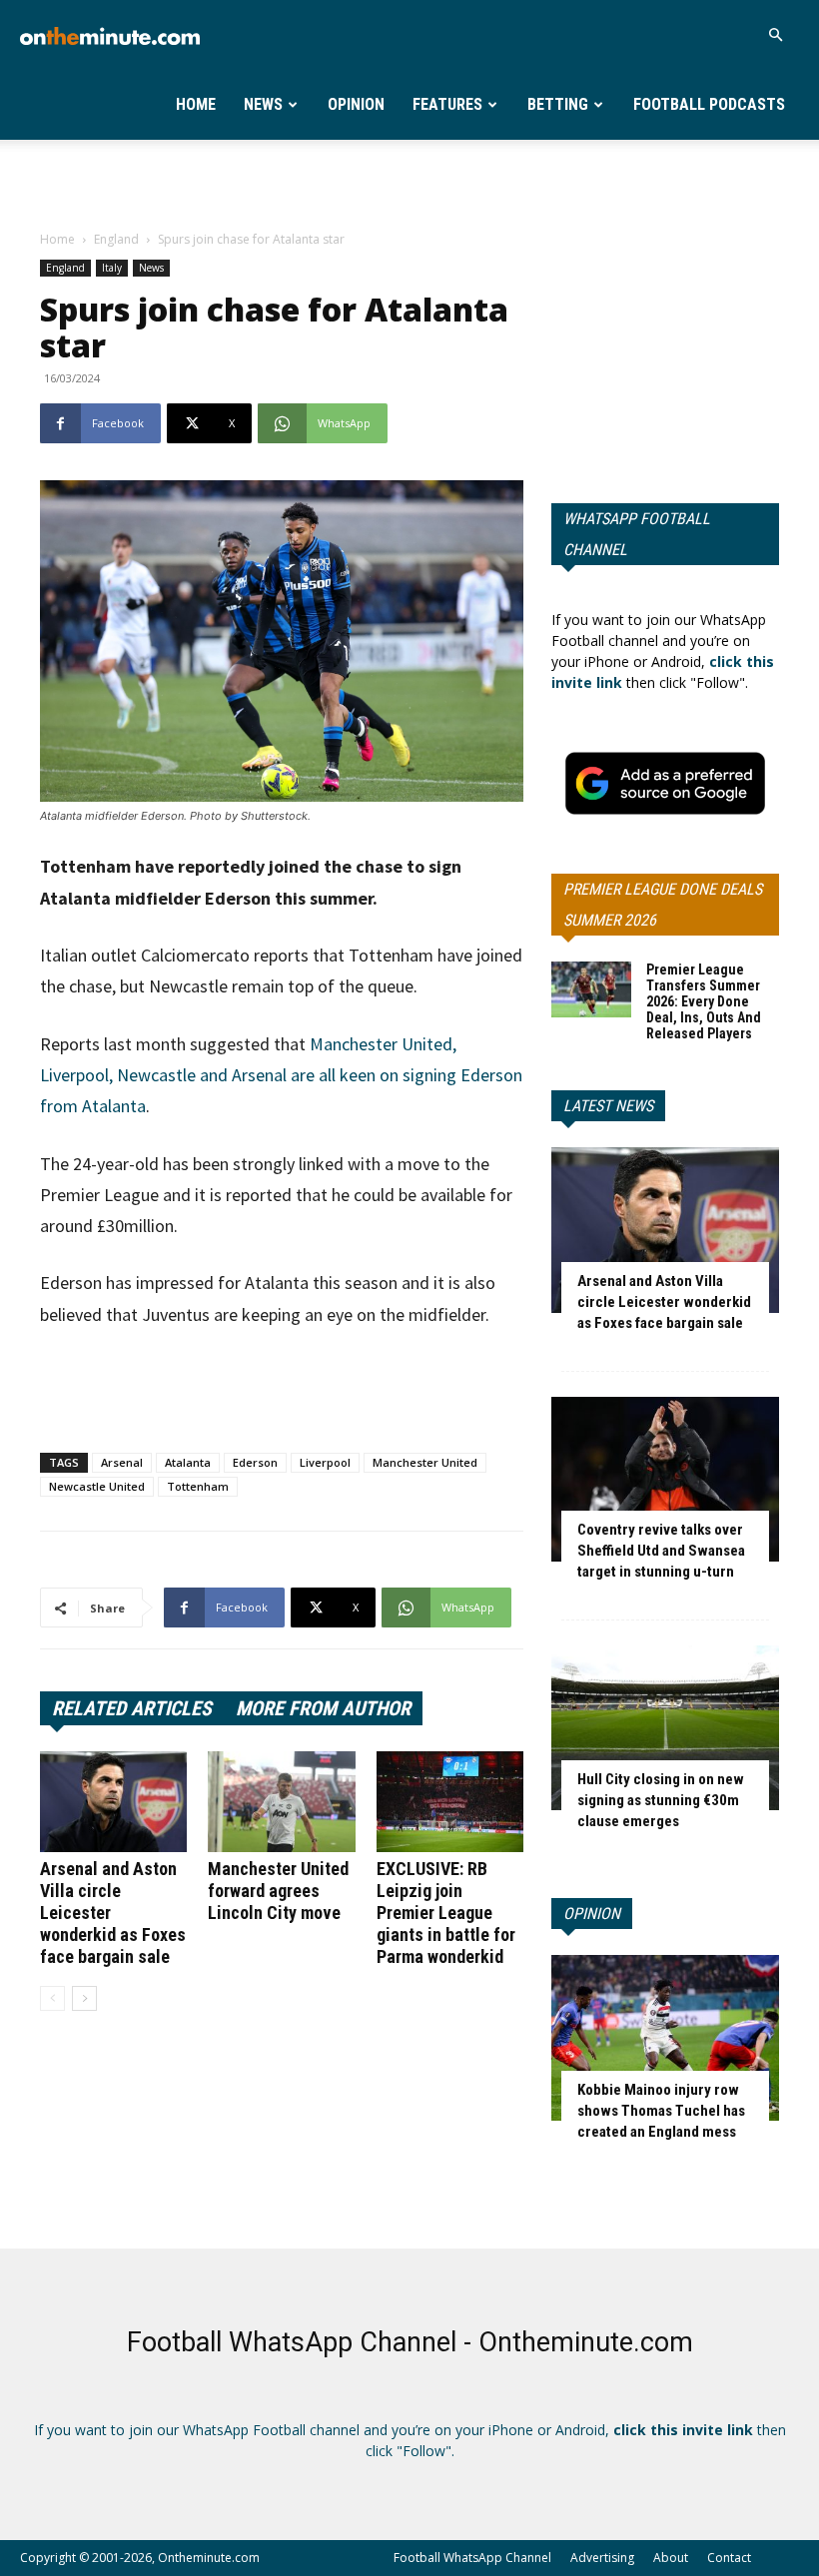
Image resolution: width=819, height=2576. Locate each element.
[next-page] (84, 1998)
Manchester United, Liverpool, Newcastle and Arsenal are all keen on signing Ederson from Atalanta (281, 1075)
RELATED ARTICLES (132, 1708)
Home (196, 104)
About (671, 2558)
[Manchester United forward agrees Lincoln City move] (281, 1802)
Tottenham (198, 1486)
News (263, 104)
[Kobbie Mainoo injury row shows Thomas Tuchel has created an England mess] (665, 2037)
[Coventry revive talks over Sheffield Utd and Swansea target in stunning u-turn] (665, 1479)
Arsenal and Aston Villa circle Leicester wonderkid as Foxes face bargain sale (664, 1302)
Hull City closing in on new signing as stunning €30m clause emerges (661, 1800)
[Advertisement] (409, 184)
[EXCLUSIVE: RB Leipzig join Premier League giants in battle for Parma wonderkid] (450, 1802)
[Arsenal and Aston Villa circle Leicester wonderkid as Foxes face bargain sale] (113, 1802)
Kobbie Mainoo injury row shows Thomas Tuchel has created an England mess (661, 2111)
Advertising (602, 2558)
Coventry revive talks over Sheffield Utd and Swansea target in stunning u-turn (661, 1551)
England (116, 239)
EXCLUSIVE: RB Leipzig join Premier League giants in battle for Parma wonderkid (446, 1913)
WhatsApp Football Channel (637, 534)
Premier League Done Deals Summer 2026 (663, 905)
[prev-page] (52, 1998)
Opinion (356, 104)
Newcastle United (97, 1486)
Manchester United (425, 1462)
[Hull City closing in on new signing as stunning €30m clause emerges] (665, 1728)
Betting (558, 104)
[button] (775, 35)
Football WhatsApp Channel (472, 2558)
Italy (112, 268)
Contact (729, 2558)
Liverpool (325, 1462)
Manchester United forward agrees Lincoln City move (278, 1891)
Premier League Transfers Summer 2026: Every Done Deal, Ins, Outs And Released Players (704, 1001)
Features (447, 104)
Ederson (255, 1462)
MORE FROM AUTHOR (323, 1708)
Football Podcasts (709, 104)
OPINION (592, 1914)
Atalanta (188, 1462)
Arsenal (122, 1462)
